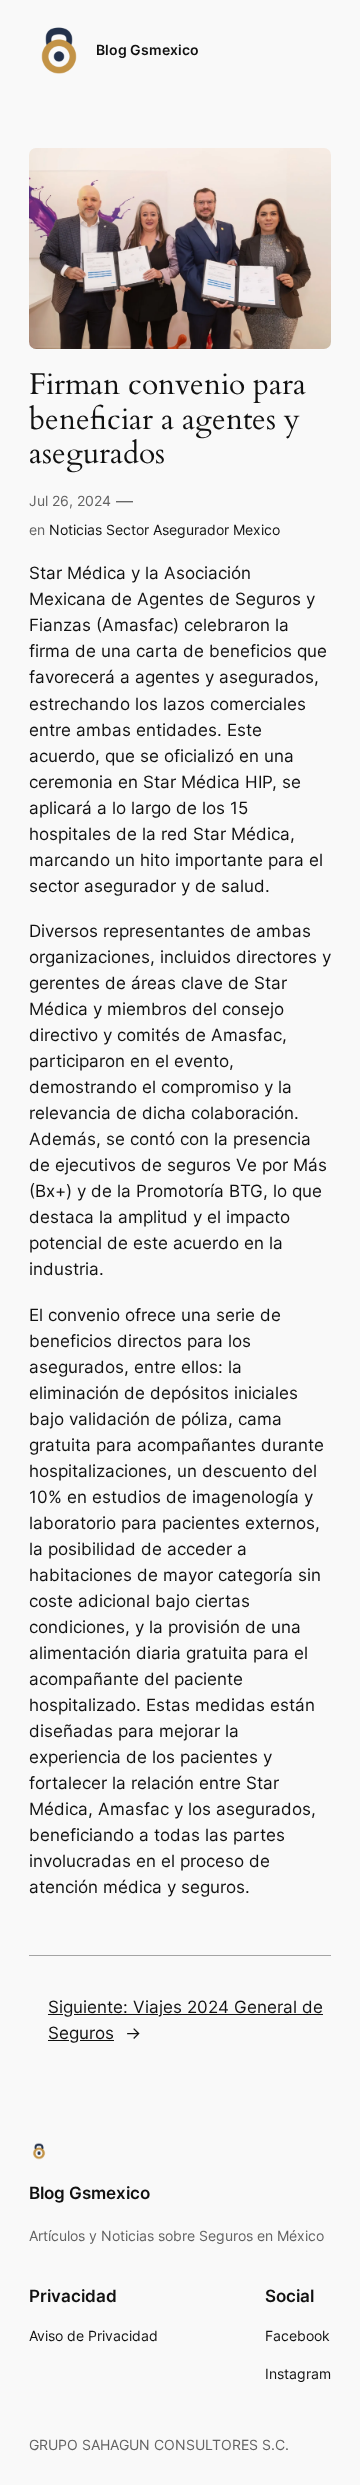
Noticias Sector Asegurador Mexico (164, 529)
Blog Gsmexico (147, 49)
